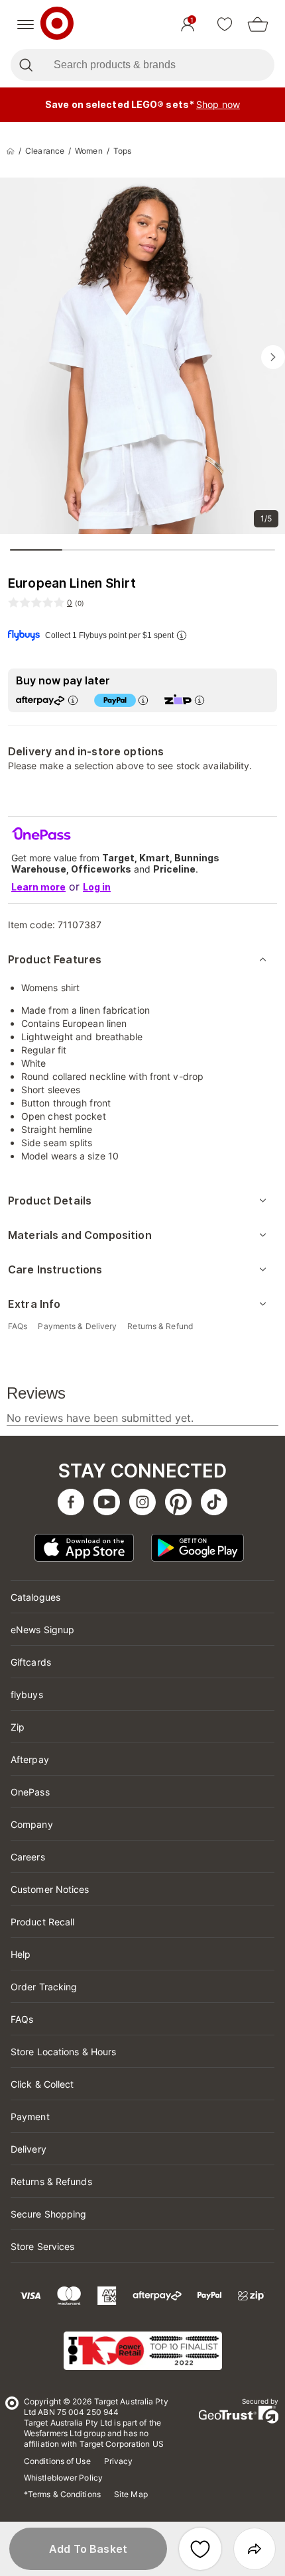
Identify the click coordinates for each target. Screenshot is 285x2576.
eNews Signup (42, 1630)
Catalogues (35, 1597)
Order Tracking (44, 1987)
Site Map (131, 2494)
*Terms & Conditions (62, 2494)
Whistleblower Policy (63, 2478)
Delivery (28, 2149)
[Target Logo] (57, 25)
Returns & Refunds (51, 2181)
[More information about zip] (199, 700)
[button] (88, 2549)
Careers (28, 1857)
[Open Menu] (26, 25)
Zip (18, 1727)
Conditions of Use (57, 2461)
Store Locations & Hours (63, 2052)
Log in (97, 887)
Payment (30, 2117)
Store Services (42, 2246)
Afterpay (30, 1759)
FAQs (22, 2019)
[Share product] (255, 2549)
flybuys (27, 1694)
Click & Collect (42, 2084)
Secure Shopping (49, 2214)
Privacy (119, 2461)
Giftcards (31, 1662)
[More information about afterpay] (73, 700)
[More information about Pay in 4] (143, 700)
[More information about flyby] (182, 635)
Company (32, 1824)
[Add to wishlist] (200, 2549)
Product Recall (42, 1922)
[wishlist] (225, 25)
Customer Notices (50, 1889)
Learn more (38, 887)
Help (21, 1954)
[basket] (258, 25)
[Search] (26, 65)
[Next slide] (273, 357)
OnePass (30, 1792)
